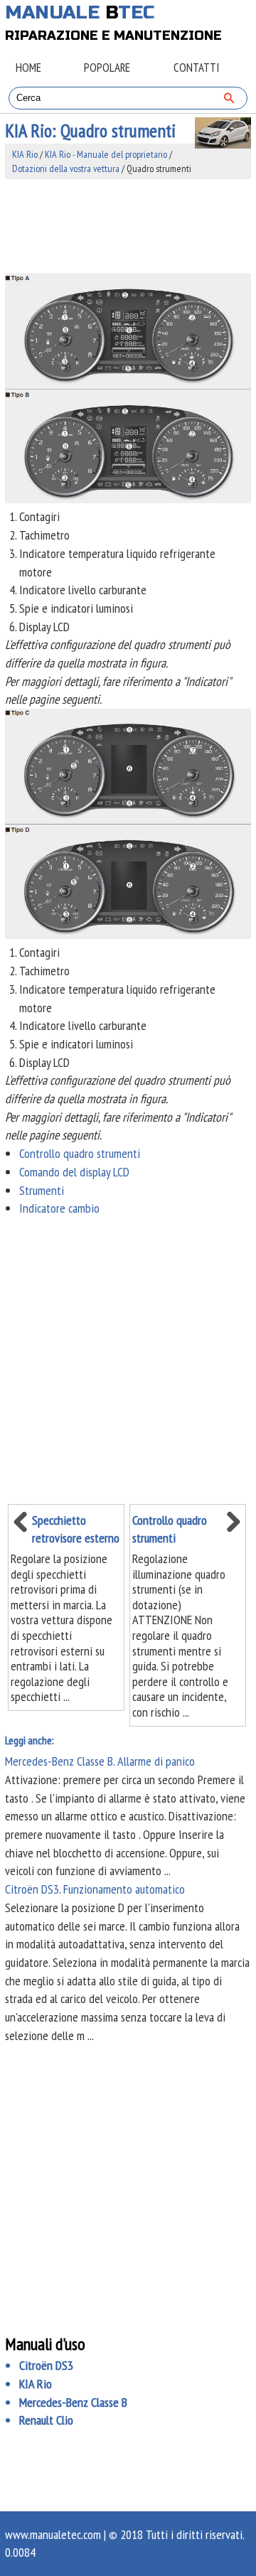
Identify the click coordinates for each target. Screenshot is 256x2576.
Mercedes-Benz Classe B (73, 2402)
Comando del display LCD (74, 1172)
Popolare (107, 68)
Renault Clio (46, 2420)
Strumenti (42, 1190)
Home (28, 68)
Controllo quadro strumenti (80, 1153)
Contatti (196, 68)
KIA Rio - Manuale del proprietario (106, 154)
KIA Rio (25, 154)
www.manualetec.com (53, 2534)
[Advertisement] (128, 226)
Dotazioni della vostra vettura (66, 168)
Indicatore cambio (59, 1208)
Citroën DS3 (46, 2365)
